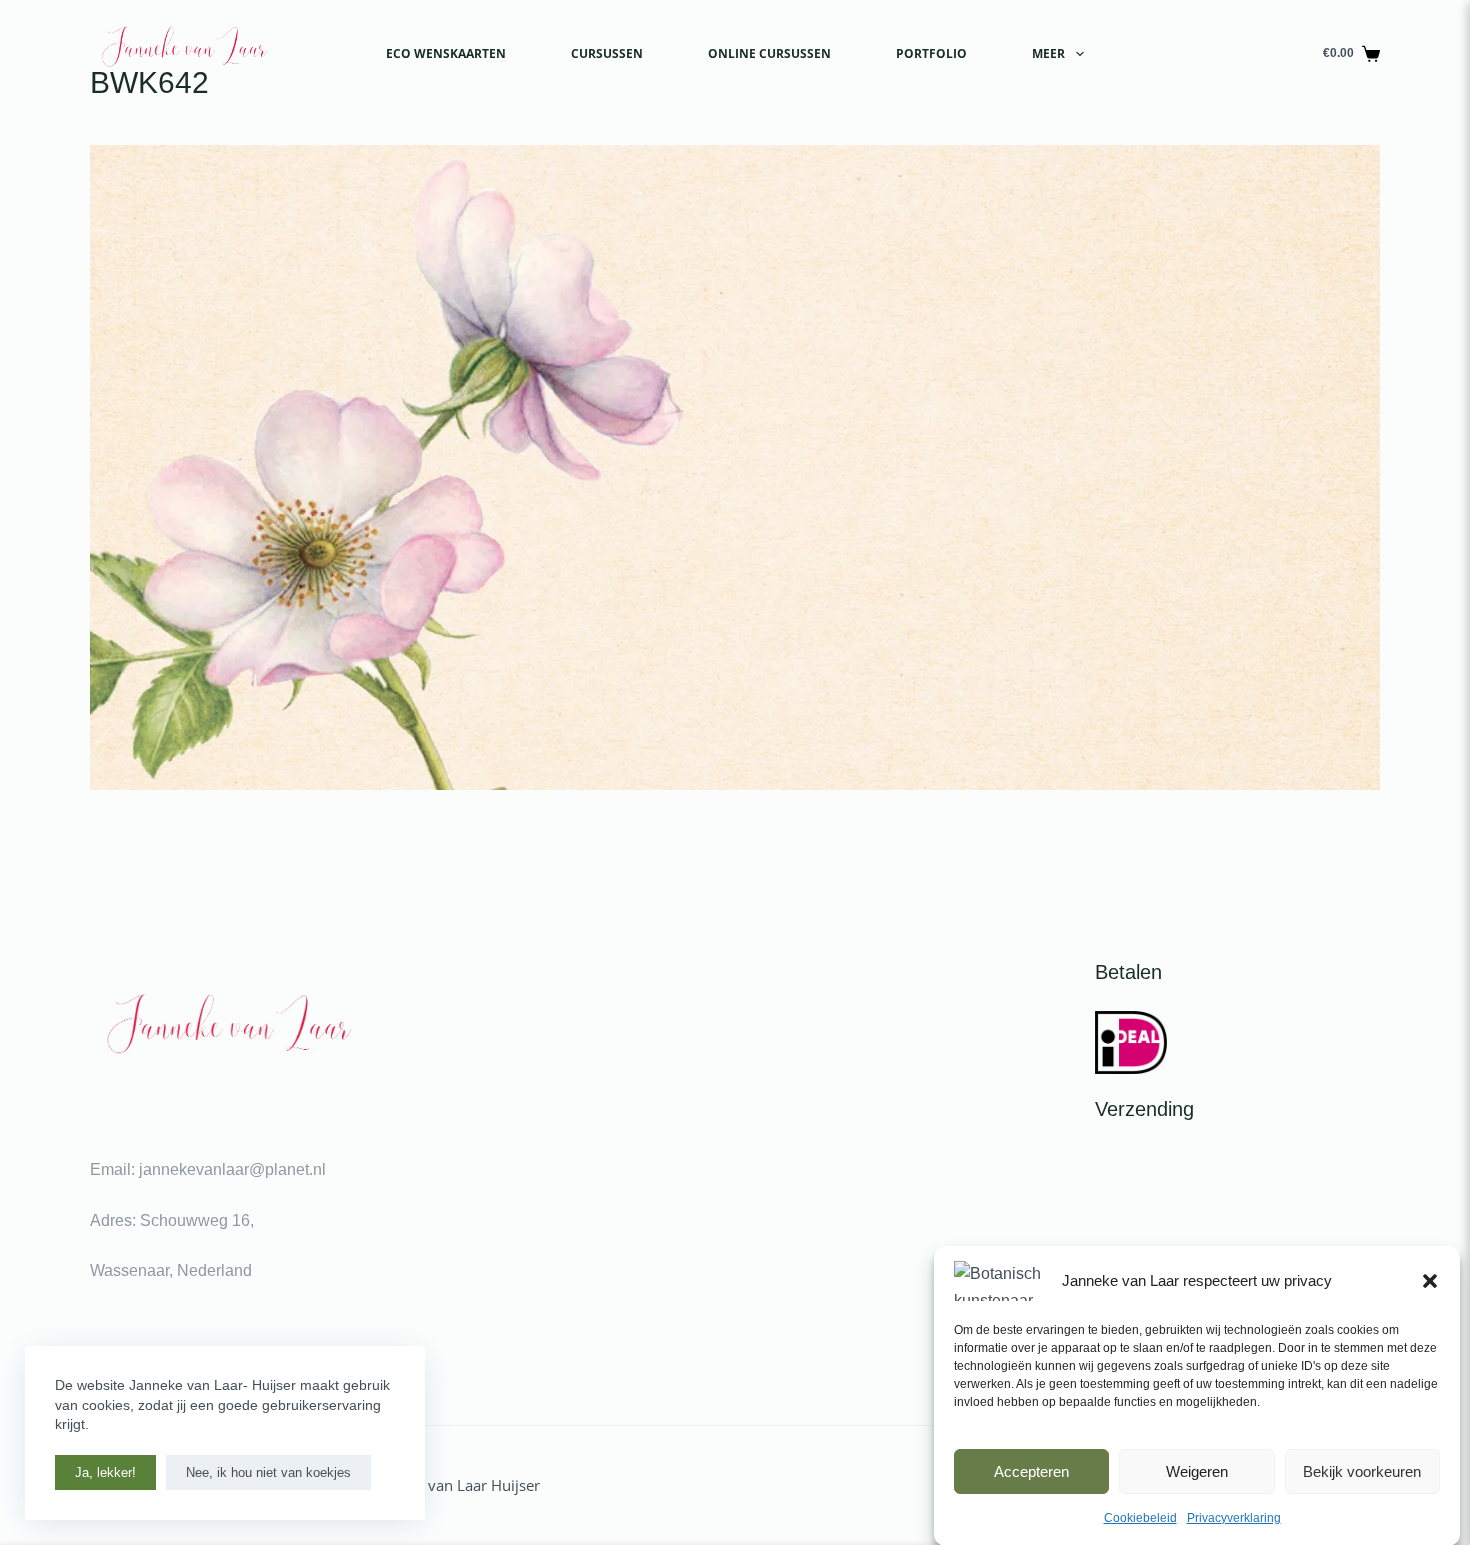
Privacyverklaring (1234, 1518)
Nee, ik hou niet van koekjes (268, 1472)
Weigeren (1197, 1470)
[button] (1430, 1281)
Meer (1048, 53)
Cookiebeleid (1140, 1518)
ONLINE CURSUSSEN (769, 53)
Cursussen (607, 53)
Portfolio (931, 53)
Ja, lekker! (105, 1472)
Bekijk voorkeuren (1362, 1470)
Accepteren (1031, 1470)
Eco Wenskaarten (446, 53)
